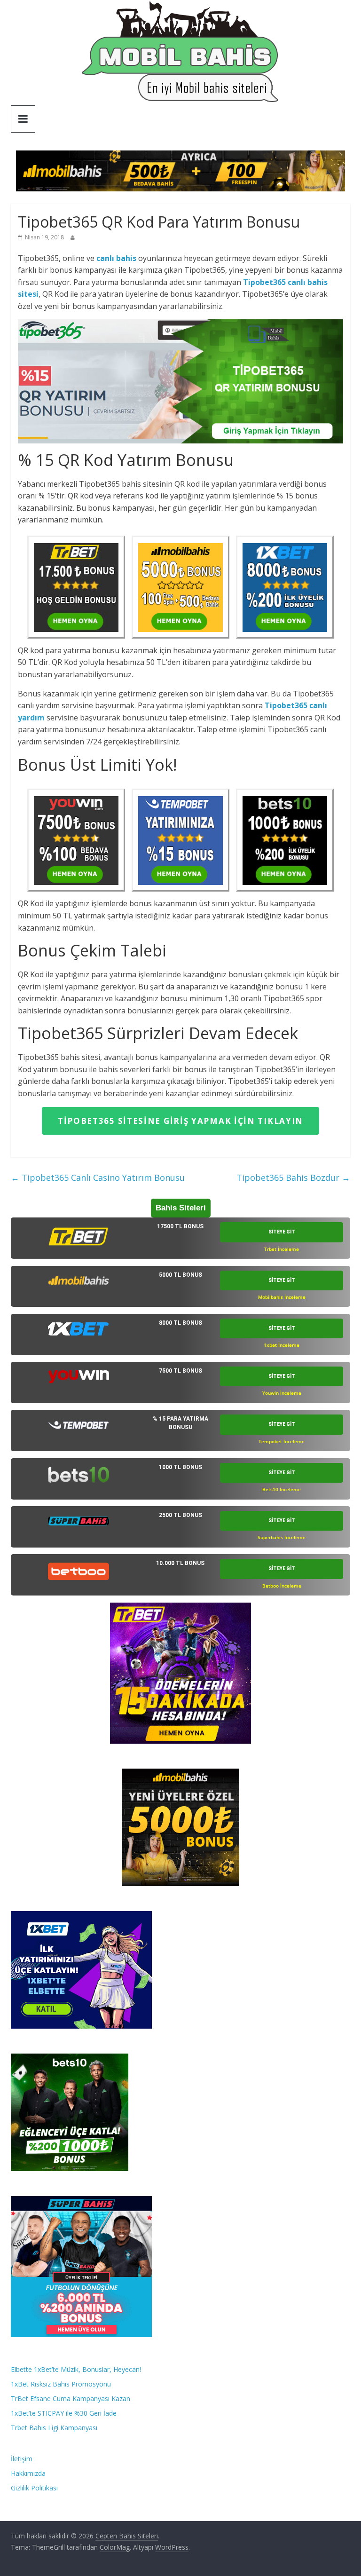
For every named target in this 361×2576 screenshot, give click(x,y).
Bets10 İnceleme (282, 1489)
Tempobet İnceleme (282, 1441)
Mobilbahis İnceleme (282, 1297)
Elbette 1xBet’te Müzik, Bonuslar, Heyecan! (76, 2369)
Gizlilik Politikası (34, 2488)
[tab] (180, 1238)
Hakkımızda (28, 2473)
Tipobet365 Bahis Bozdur (293, 1177)
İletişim (22, 2459)
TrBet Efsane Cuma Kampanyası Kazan (71, 2398)
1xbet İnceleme (282, 1345)
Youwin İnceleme (282, 1393)
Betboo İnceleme (282, 1586)
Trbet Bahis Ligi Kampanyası (54, 2428)
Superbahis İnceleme (282, 1537)
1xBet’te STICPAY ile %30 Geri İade (64, 2413)
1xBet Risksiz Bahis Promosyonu (61, 2384)
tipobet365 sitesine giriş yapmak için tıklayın (180, 1121)
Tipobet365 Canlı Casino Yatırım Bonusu (98, 1177)
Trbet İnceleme (282, 1249)
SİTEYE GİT (282, 1232)
